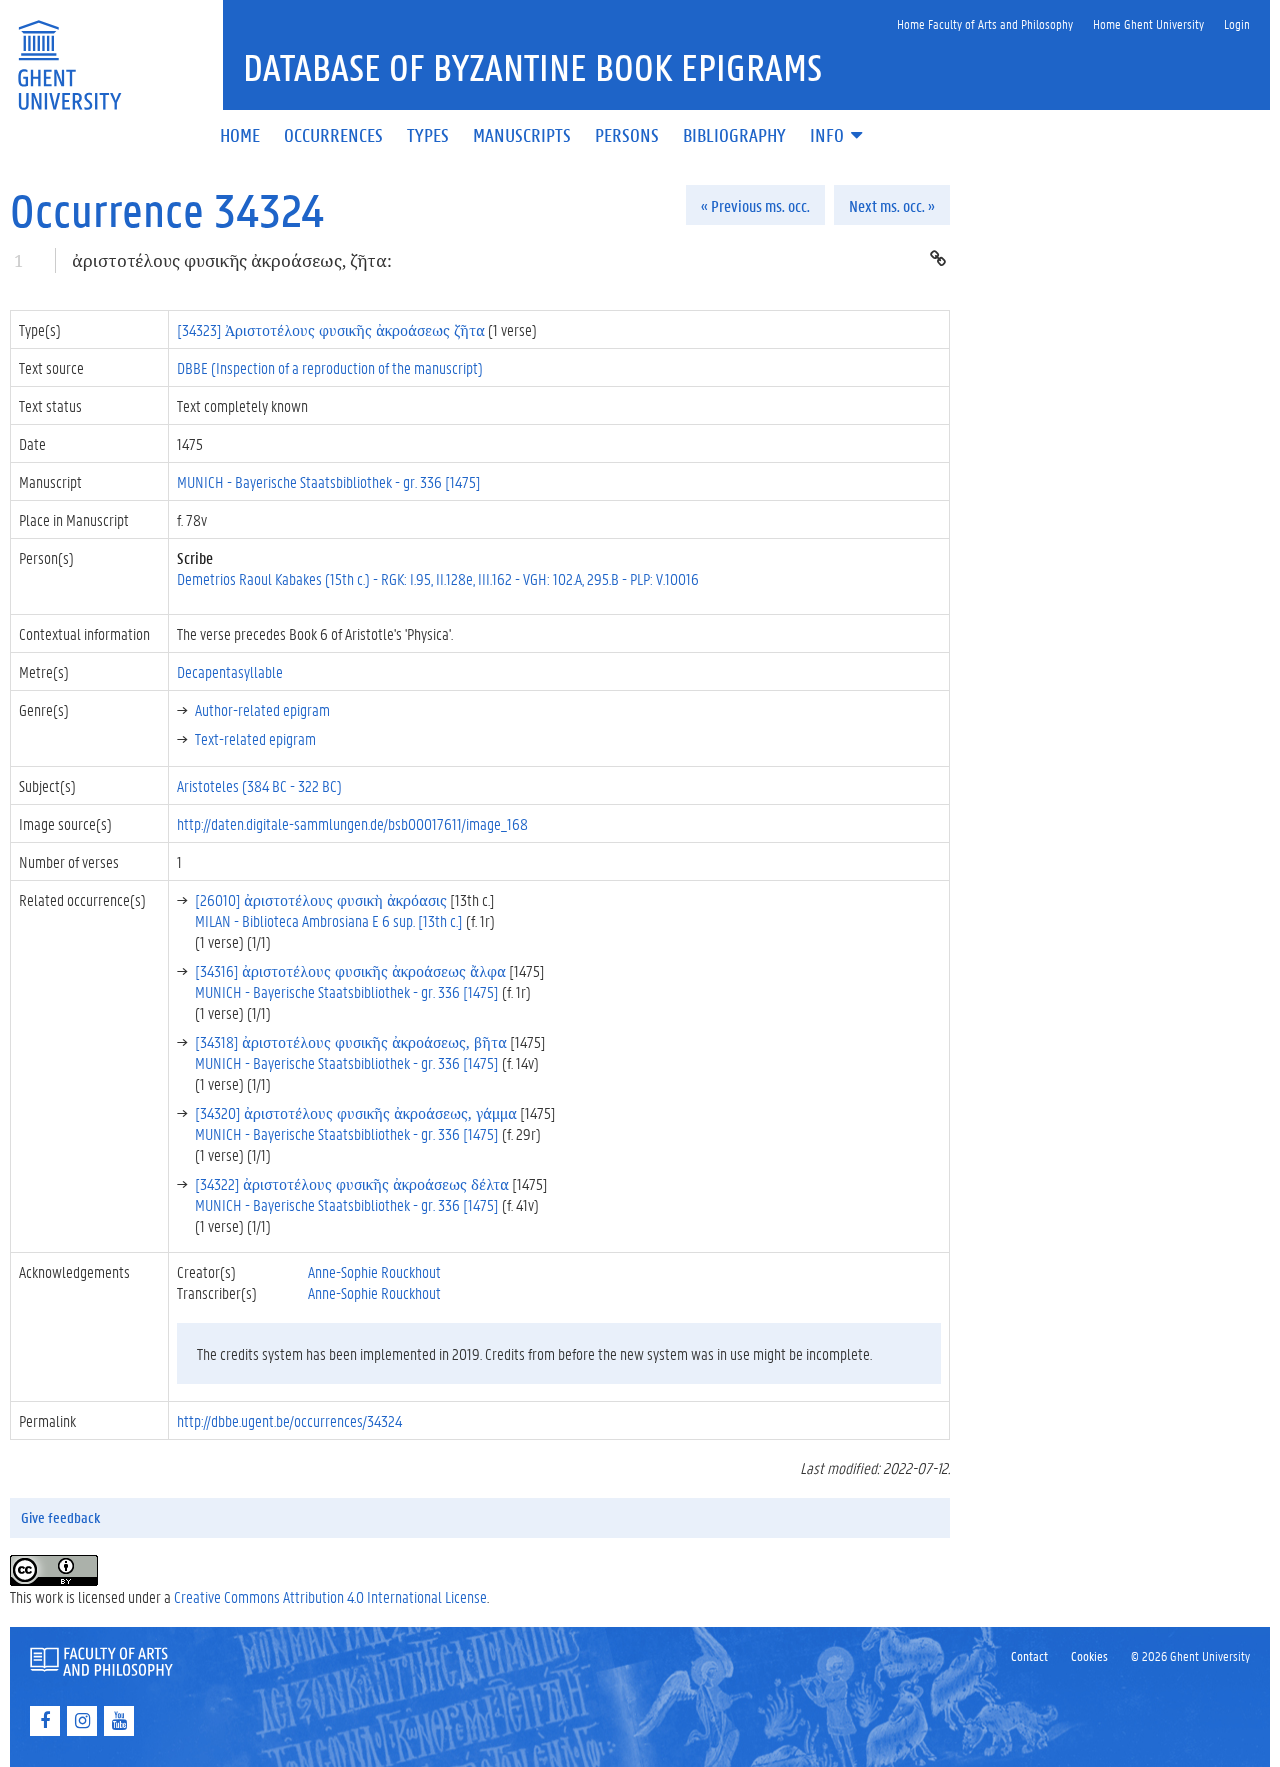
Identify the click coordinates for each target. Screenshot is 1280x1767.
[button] (838, 136)
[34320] (356, 1112)
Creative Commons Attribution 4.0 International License (330, 1596)
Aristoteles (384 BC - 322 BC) (259, 785)
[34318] (351, 1041)
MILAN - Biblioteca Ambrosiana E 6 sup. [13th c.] (329, 920)
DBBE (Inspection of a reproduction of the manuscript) (330, 367)
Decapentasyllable (230, 671)
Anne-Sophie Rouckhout (374, 1271)
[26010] (321, 899)
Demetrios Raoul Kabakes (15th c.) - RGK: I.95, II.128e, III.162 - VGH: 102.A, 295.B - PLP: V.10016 (438, 578)
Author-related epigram (262, 709)
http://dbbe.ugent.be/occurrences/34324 (289, 1420)
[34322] (352, 1183)
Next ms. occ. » (892, 205)
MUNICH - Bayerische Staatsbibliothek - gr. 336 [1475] (329, 481)
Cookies (1089, 1655)
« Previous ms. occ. (755, 205)
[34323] (331, 329)
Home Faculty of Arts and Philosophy (985, 23)
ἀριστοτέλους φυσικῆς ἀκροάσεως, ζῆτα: (232, 260)
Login (1237, 23)
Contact (1029, 1655)
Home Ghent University (1148, 23)
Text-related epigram (255, 738)
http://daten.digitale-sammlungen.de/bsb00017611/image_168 (352, 823)
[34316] (350, 970)
